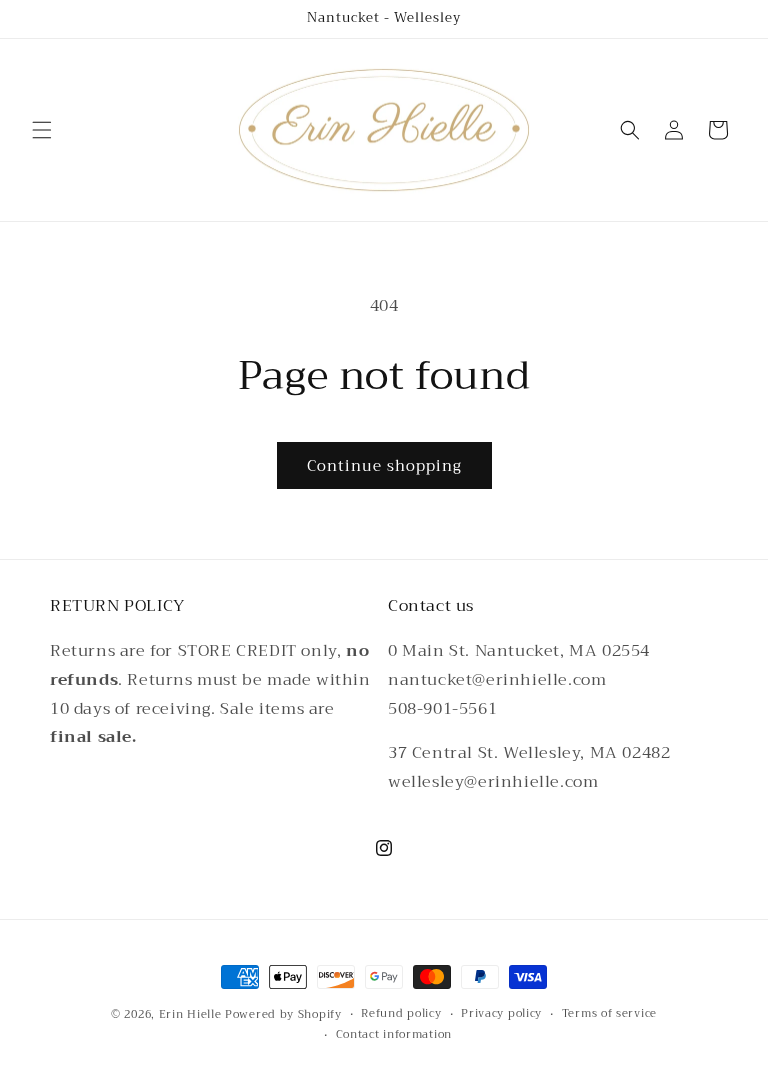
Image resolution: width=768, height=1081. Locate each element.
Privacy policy (501, 1014)
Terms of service (609, 1014)
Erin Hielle (190, 1014)
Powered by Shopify (283, 1014)
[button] (42, 130)
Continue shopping (384, 466)
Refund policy (401, 1014)
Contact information (394, 1035)
